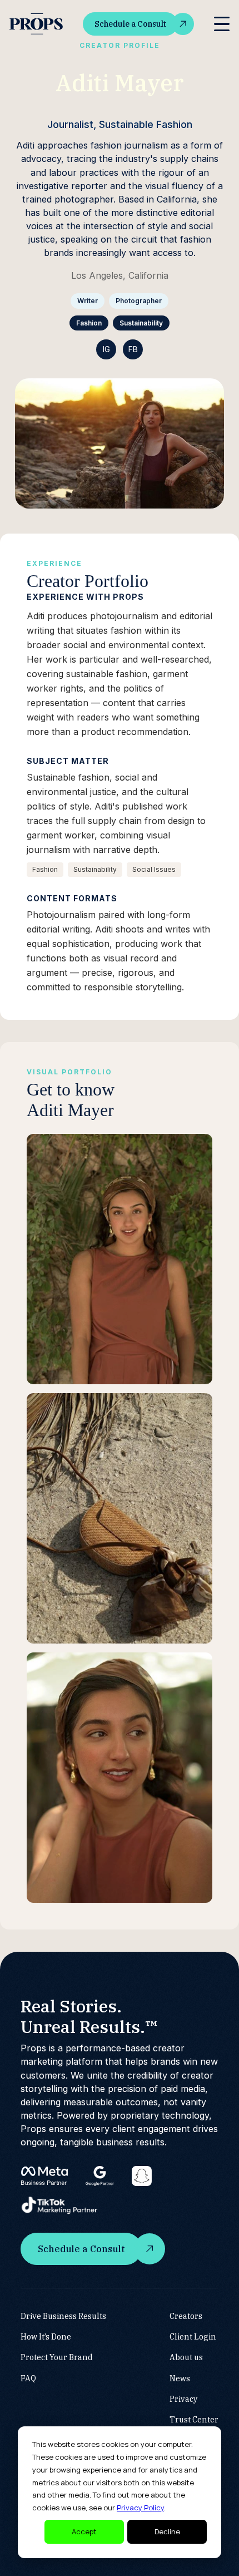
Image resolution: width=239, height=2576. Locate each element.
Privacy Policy (140, 2508)
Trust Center (194, 2420)
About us (186, 2357)
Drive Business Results (63, 2316)
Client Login (193, 2337)
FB (133, 349)
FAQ (28, 2378)
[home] (36, 24)
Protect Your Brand (57, 2357)
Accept (84, 2531)
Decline (167, 2531)
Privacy (184, 2399)
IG (106, 349)
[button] (222, 24)
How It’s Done (46, 2337)
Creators (186, 2316)
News (180, 2378)
